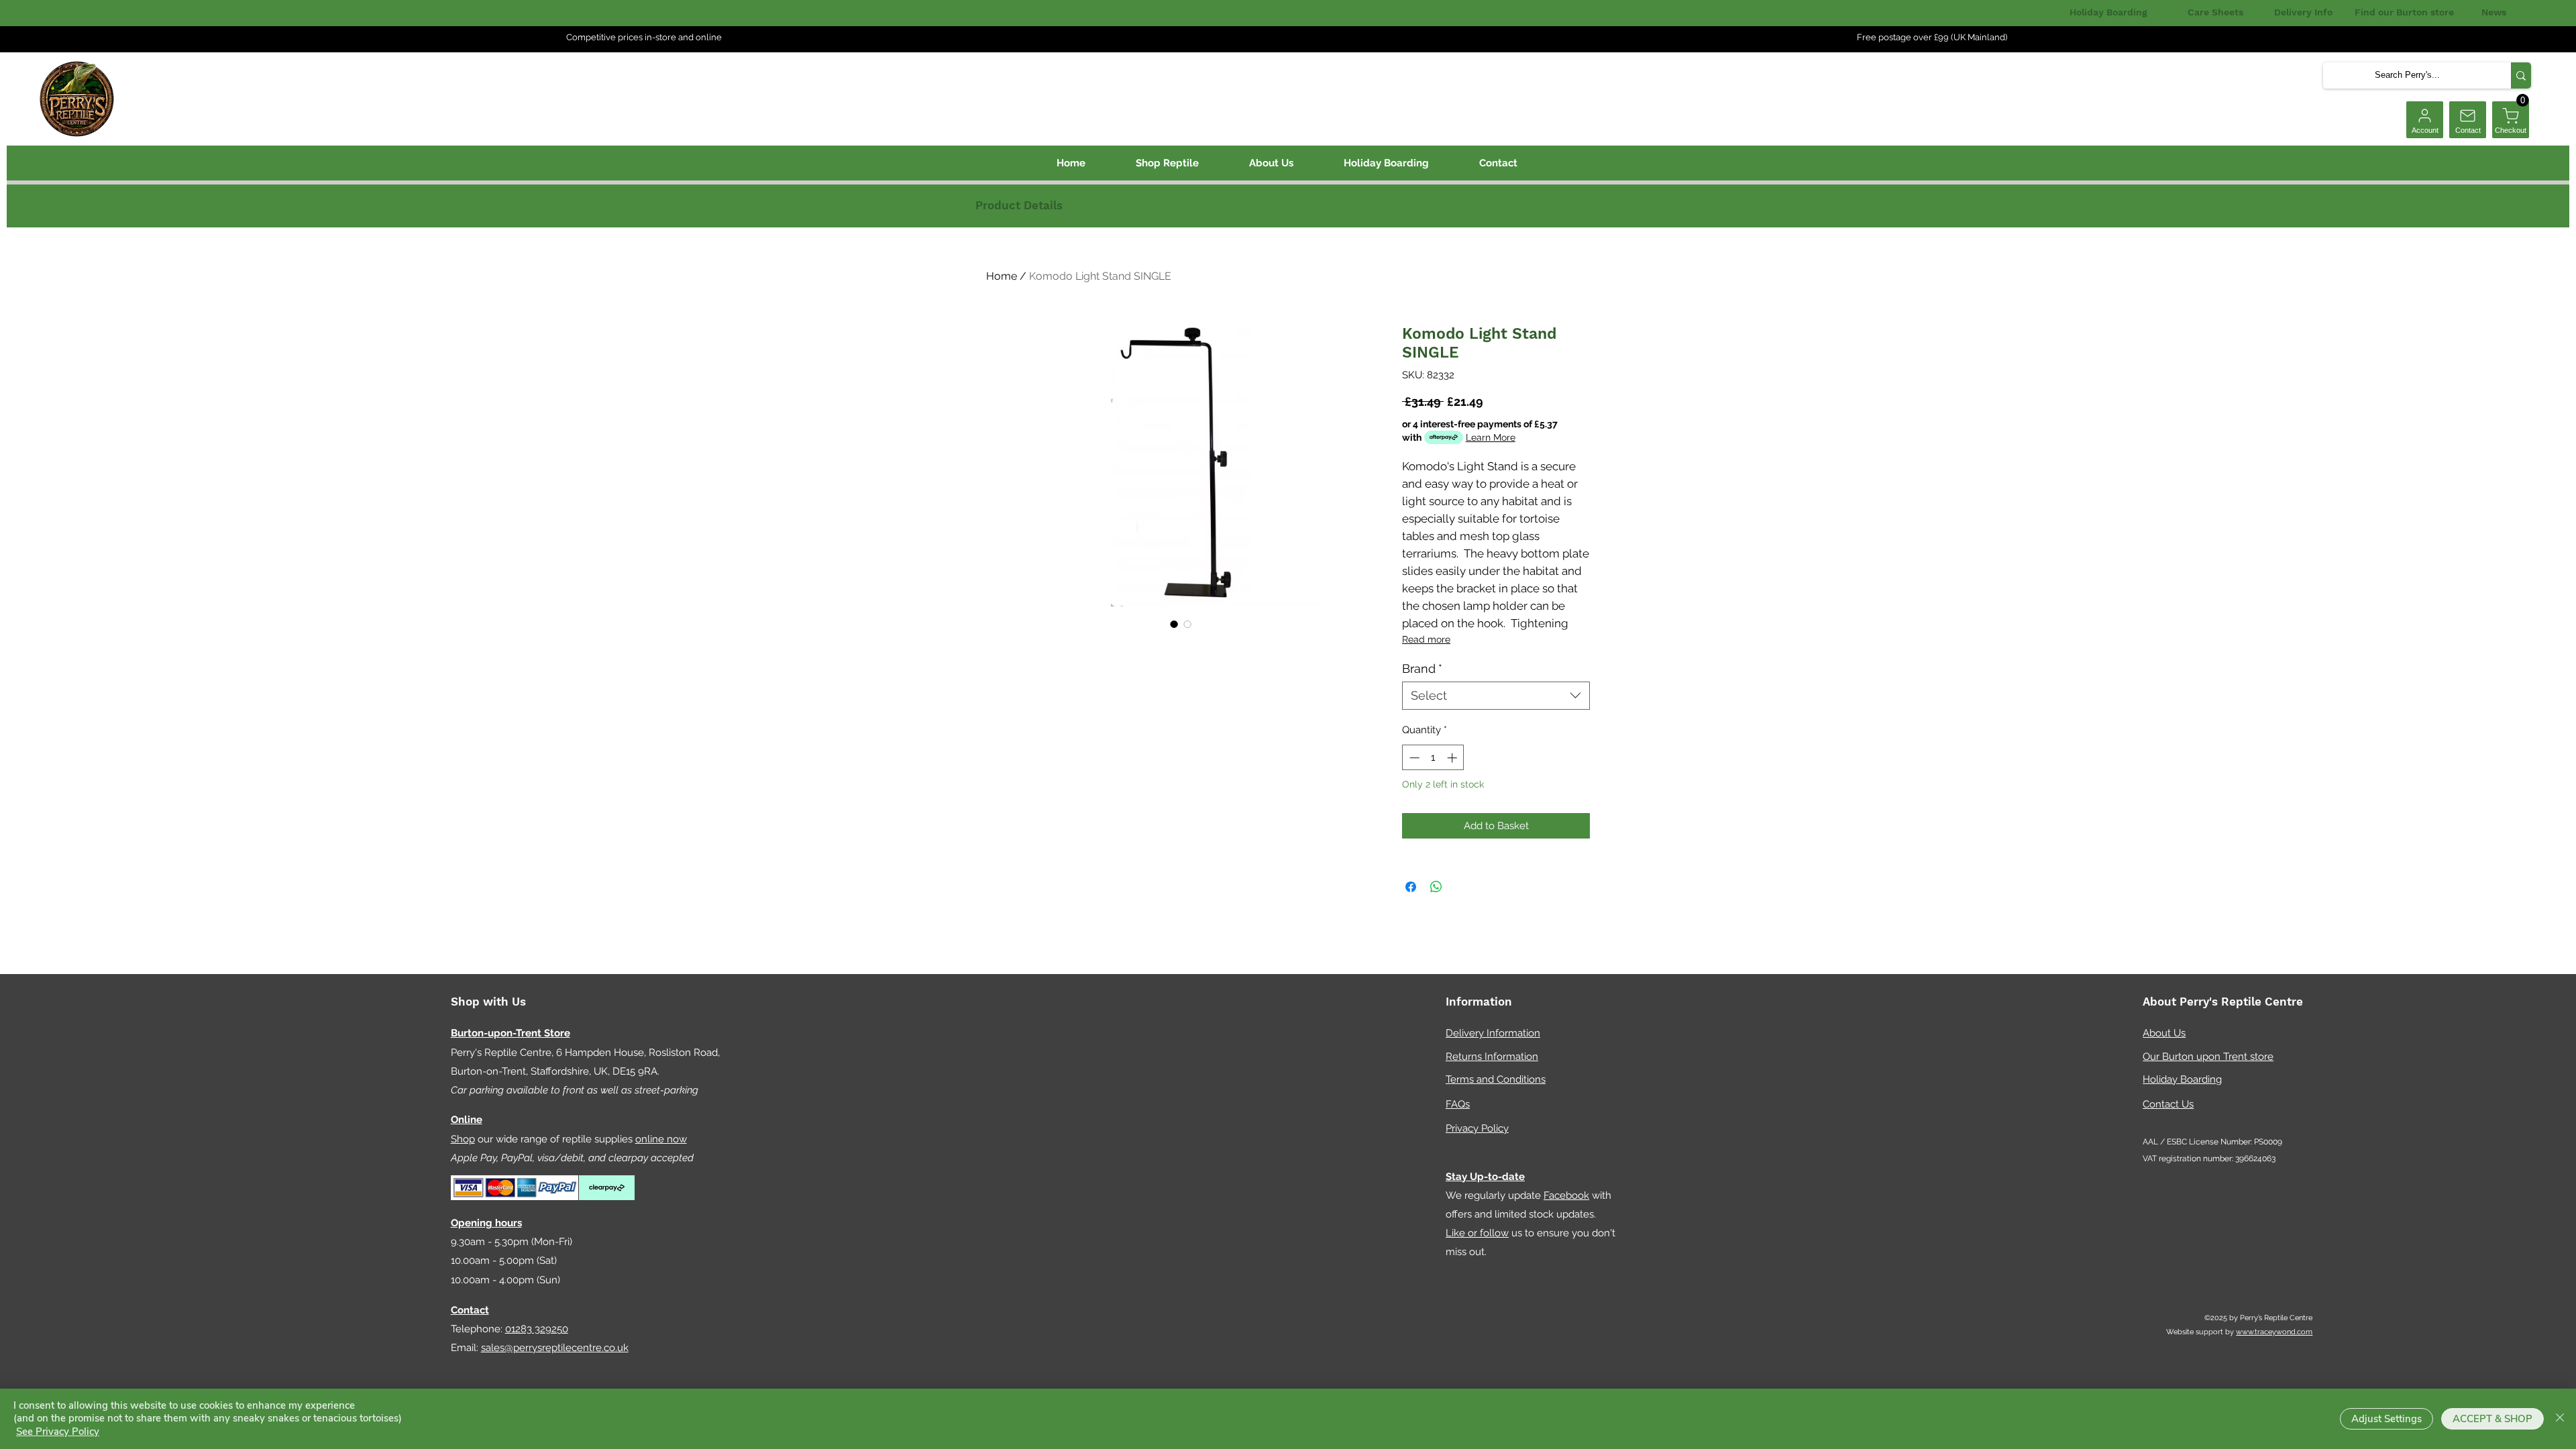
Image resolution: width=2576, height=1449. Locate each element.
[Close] (2560, 1419)
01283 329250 (537, 1329)
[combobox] (1496, 695)
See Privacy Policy (58, 1432)
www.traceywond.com (2274, 1332)
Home (1002, 276)
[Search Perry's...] (2521, 75)
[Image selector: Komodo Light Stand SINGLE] (1174, 624)
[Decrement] (1413, 758)
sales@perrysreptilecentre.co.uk (555, 1348)
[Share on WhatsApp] (1436, 887)
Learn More (1491, 437)
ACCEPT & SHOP (2492, 1419)
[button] (2523, 100)
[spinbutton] (1433, 758)
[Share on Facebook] (1411, 887)
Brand (1422, 668)
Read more (1426, 639)
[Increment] (1453, 758)
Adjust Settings (2386, 1419)
